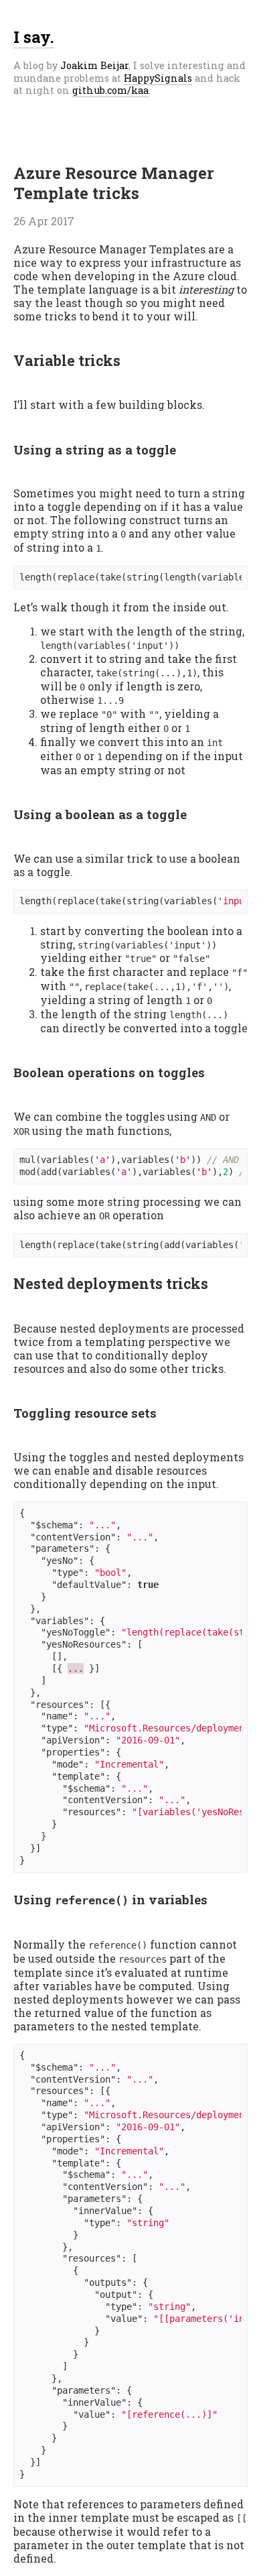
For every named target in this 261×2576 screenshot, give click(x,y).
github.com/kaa (110, 90)
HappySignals (158, 78)
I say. (34, 37)
